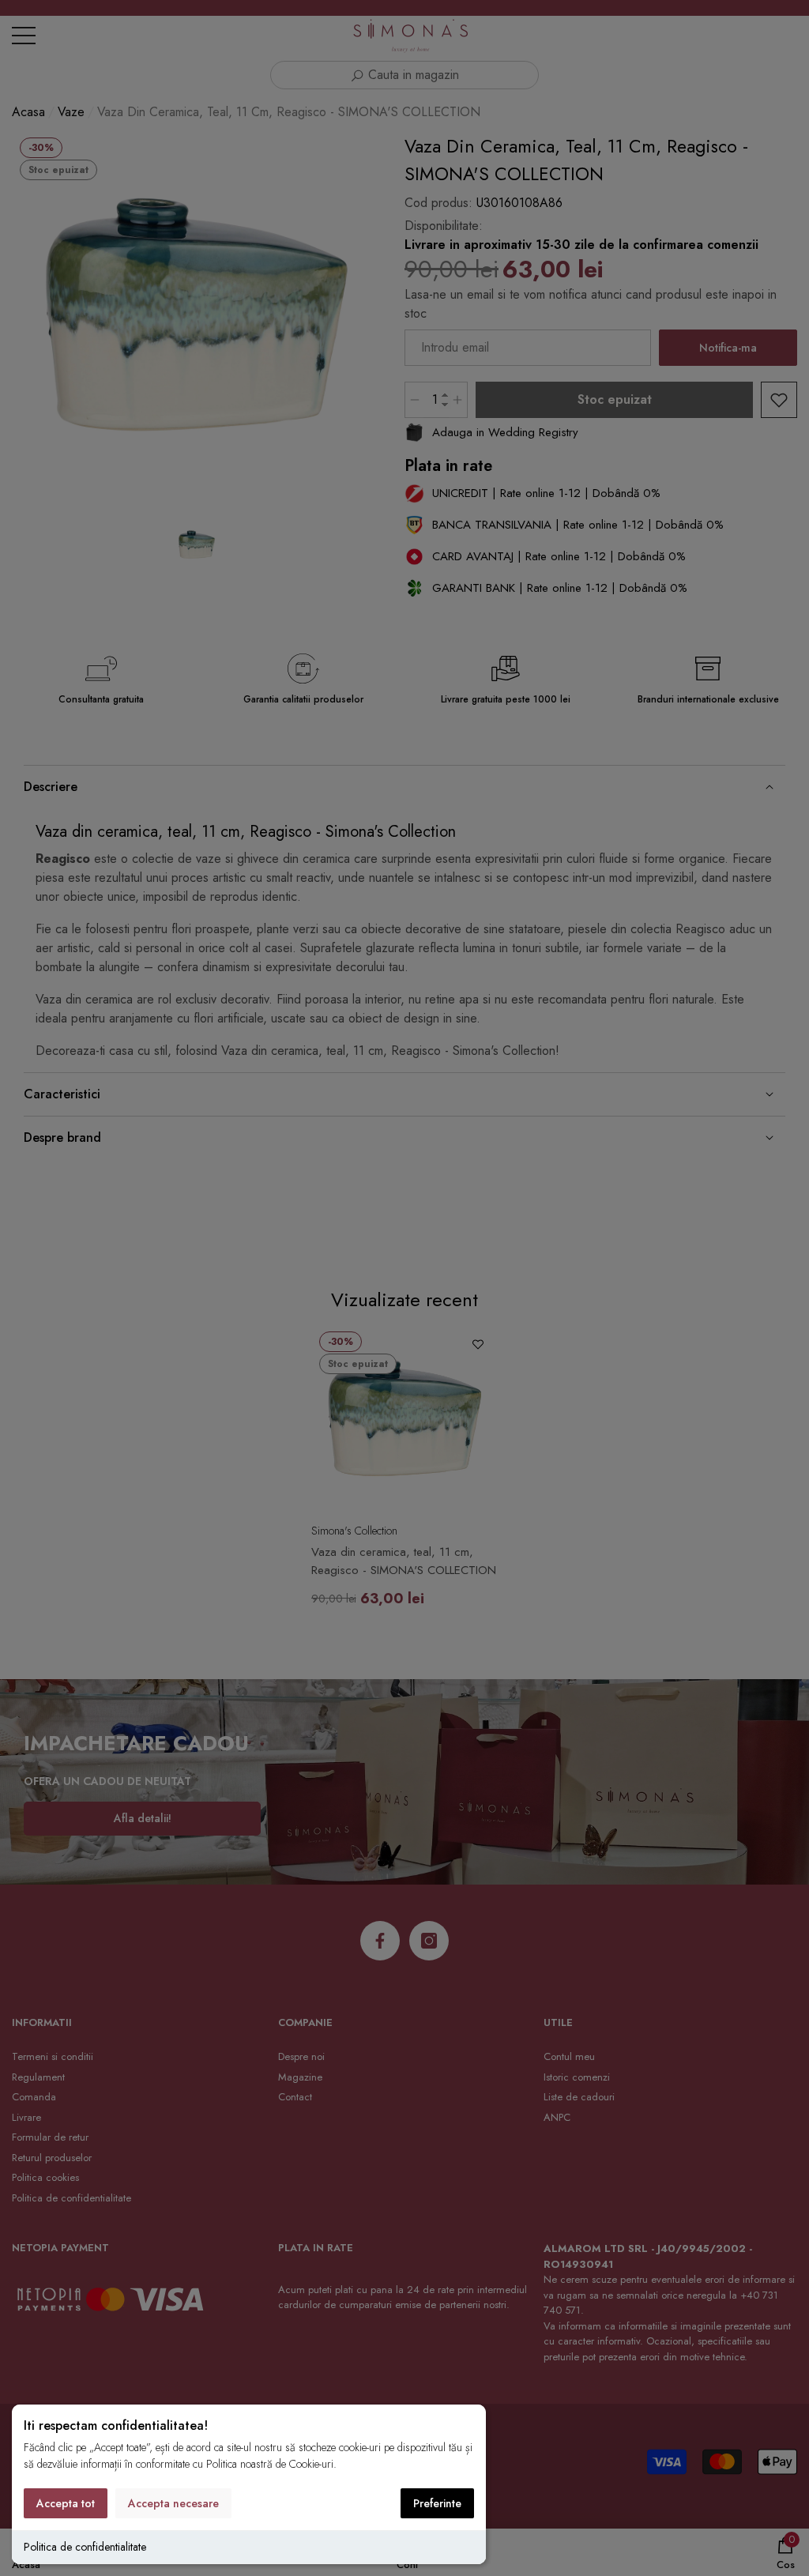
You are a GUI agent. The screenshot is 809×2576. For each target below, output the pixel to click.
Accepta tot (66, 2503)
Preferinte (437, 2503)
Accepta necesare (173, 2503)
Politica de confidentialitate (85, 2547)
